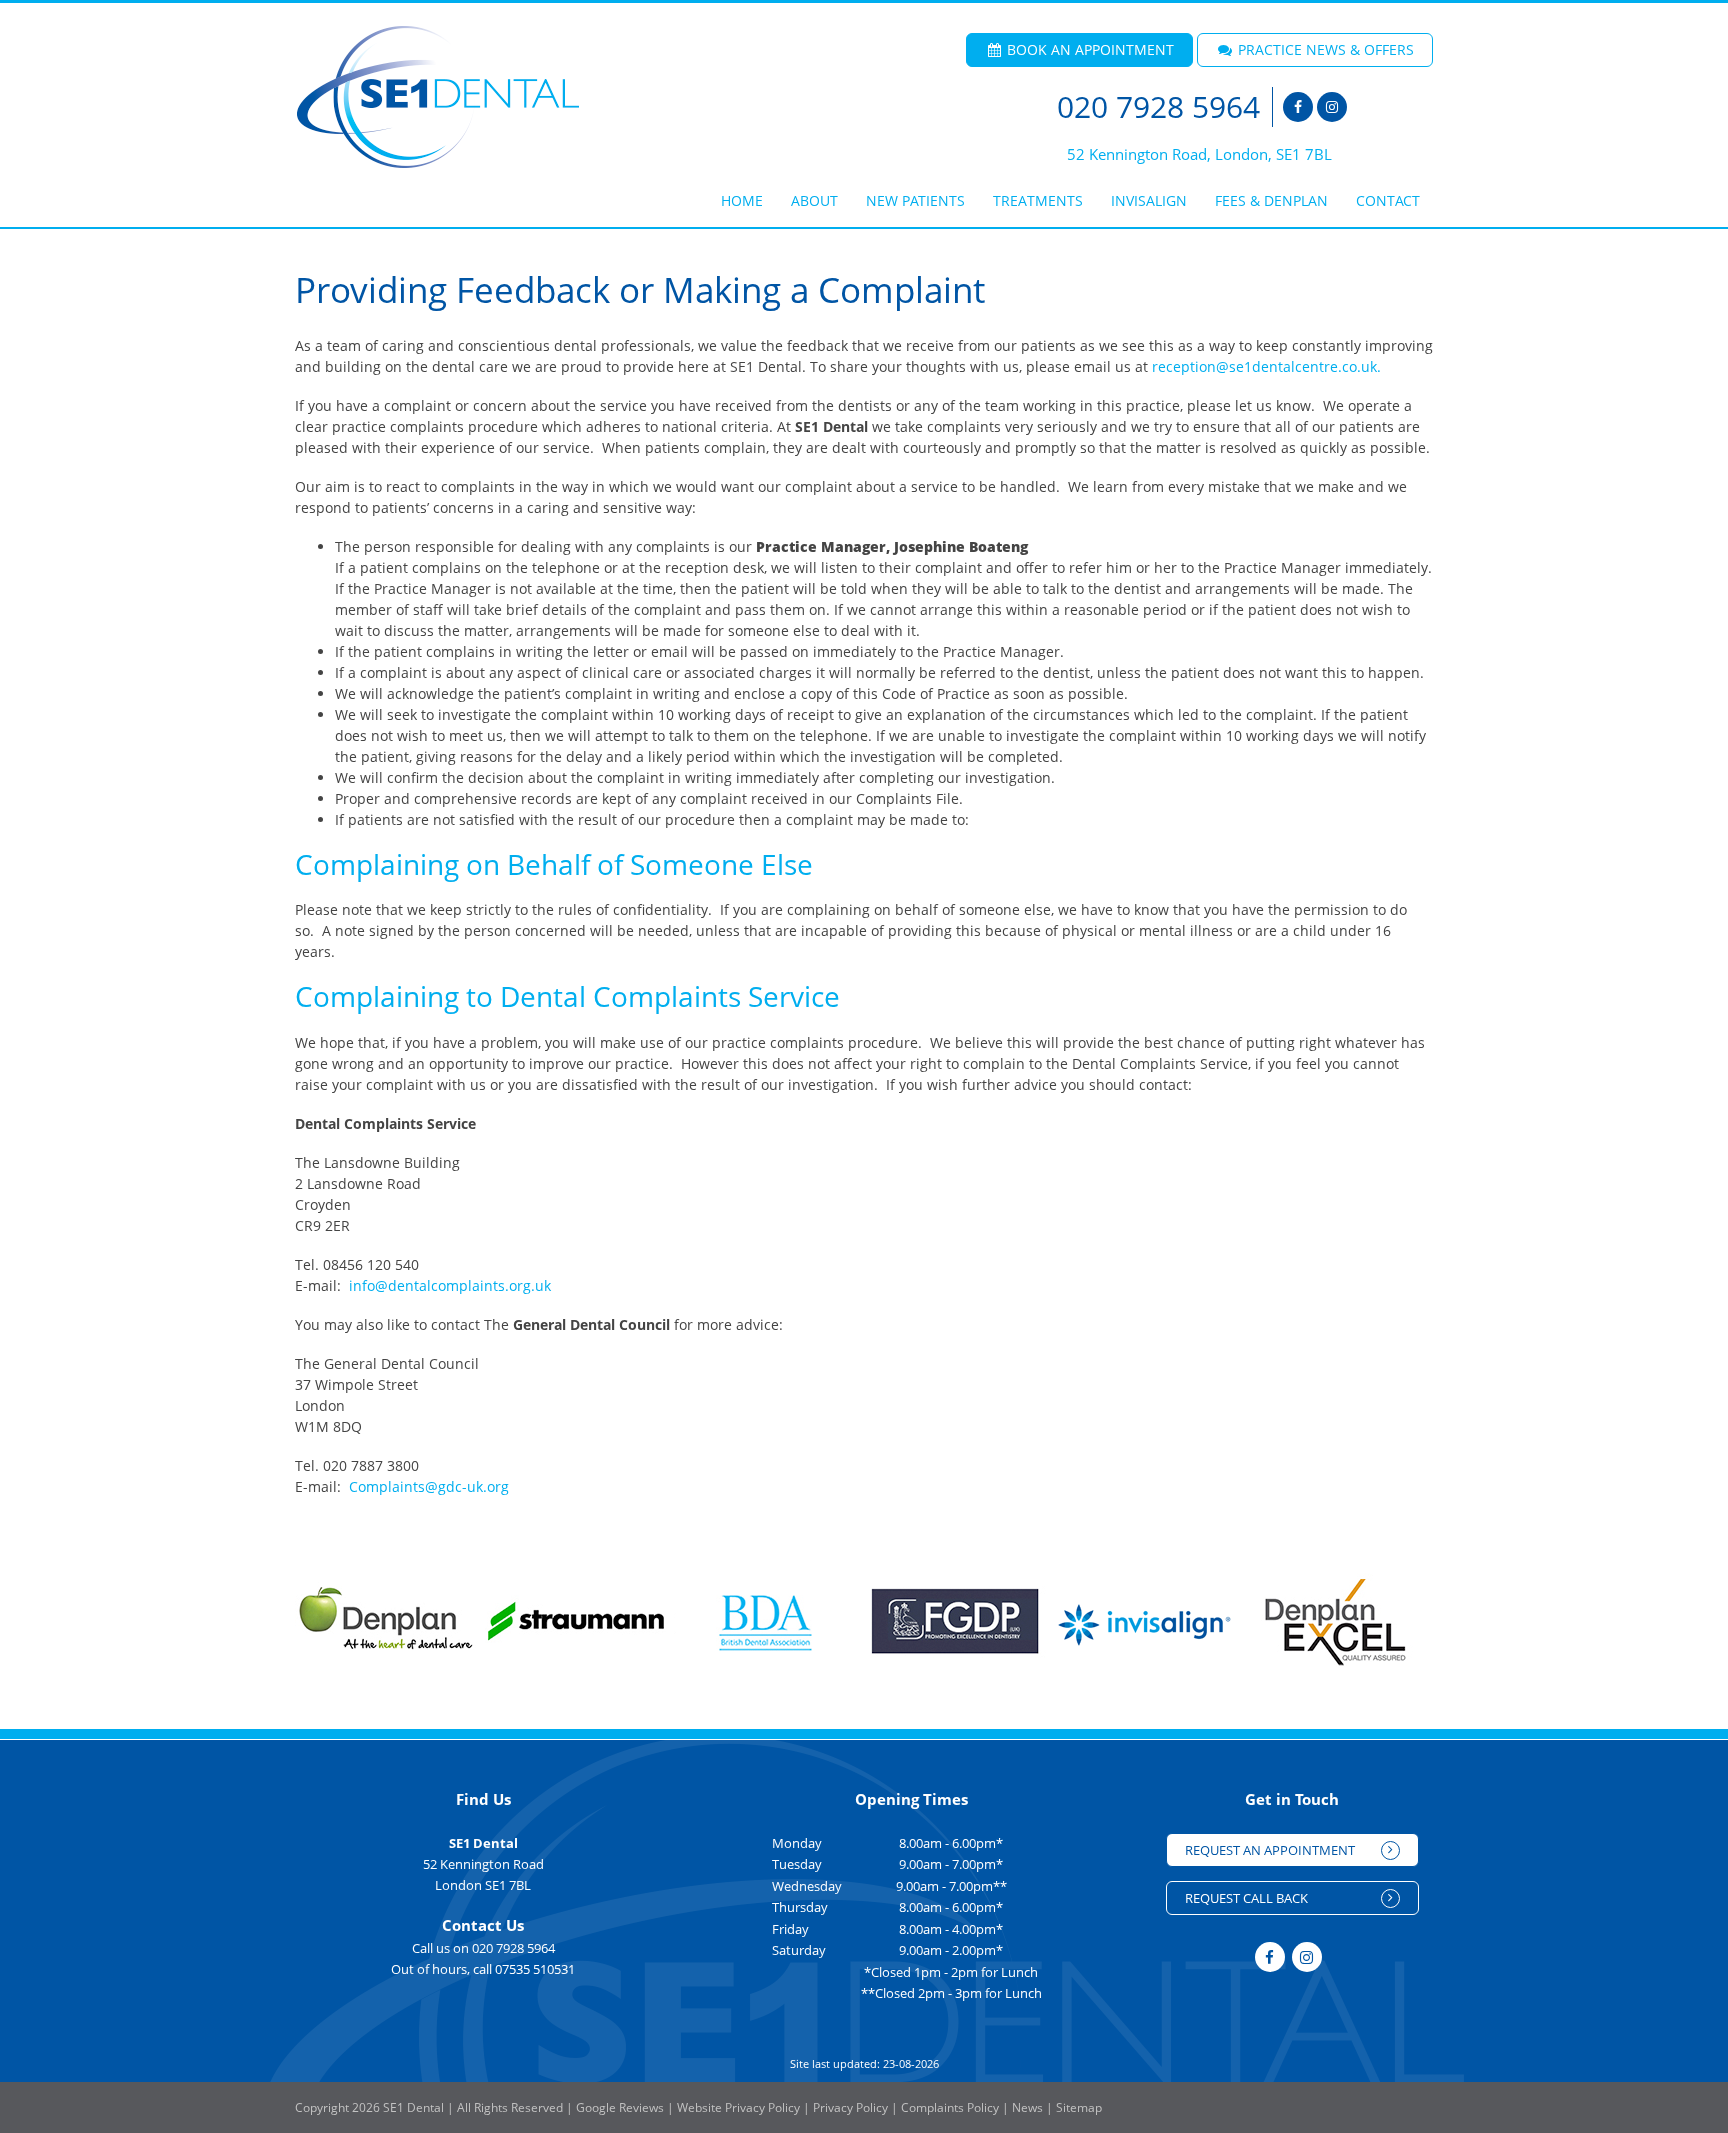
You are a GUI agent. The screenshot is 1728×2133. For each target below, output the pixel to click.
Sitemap (1079, 2107)
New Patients (915, 200)
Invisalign (1149, 200)
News (1027, 2107)
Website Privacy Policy (738, 2107)
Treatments (1038, 200)
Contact (1388, 200)
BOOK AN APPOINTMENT (1088, 49)
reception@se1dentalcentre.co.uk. (1266, 366)
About (814, 200)
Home (742, 200)
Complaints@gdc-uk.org (429, 1486)
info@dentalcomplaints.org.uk (450, 1285)
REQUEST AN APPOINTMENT (1270, 1850)
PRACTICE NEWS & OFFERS (1324, 49)
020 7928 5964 (1158, 107)
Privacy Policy (850, 2107)
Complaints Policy (950, 2107)
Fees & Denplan (1271, 200)
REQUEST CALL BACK (1246, 1898)
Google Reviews (620, 2107)
